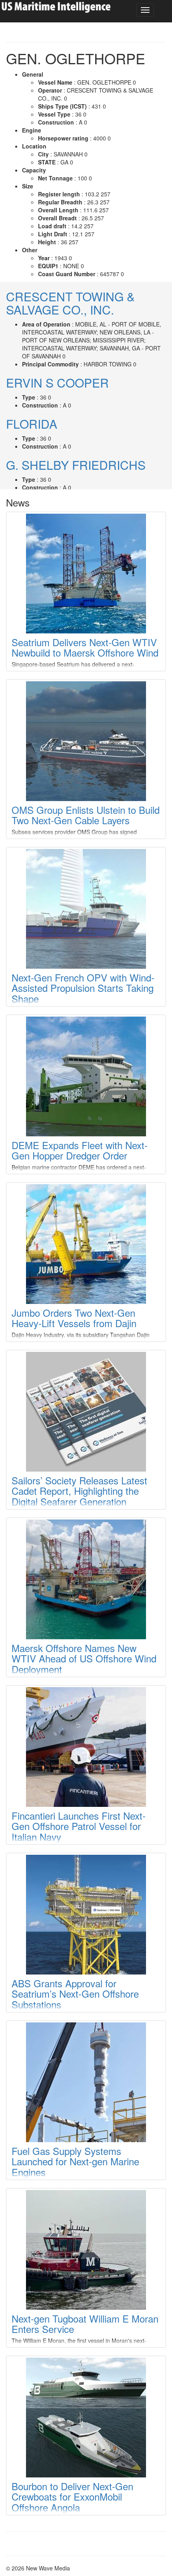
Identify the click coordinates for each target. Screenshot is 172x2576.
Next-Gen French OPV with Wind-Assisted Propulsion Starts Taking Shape (83, 988)
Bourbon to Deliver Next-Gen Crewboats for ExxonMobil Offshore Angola (72, 2497)
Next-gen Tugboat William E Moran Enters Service (85, 2324)
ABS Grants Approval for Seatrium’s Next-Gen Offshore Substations (75, 1994)
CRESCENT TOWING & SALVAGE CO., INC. (70, 303)
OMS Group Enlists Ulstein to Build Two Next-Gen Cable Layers (86, 815)
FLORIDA (32, 424)
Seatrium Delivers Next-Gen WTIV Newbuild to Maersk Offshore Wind (85, 647)
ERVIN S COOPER (57, 383)
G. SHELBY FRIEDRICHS (76, 465)
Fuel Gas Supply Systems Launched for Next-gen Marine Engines (75, 2161)
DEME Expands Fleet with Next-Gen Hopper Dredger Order (80, 1150)
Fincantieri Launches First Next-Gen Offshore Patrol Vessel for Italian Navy (79, 1826)
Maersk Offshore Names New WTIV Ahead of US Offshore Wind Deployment (84, 1658)
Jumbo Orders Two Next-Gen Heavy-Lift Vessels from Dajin (74, 1318)
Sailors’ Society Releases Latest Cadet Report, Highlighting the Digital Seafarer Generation (79, 1491)
